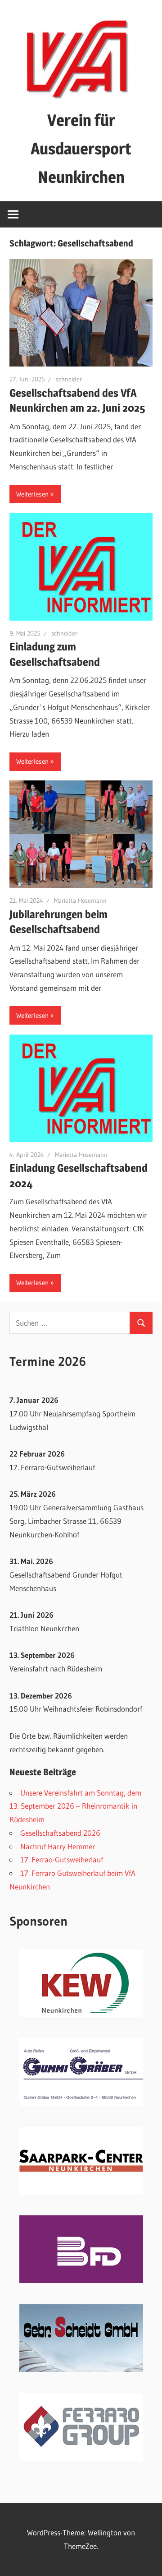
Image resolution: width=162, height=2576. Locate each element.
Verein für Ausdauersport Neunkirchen (81, 149)
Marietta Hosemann (80, 900)
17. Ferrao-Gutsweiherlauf (62, 1859)
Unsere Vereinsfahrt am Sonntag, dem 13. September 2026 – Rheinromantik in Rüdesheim (75, 1806)
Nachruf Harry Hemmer (58, 1846)
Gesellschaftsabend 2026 (60, 1833)
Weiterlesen (32, 494)
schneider (69, 379)
